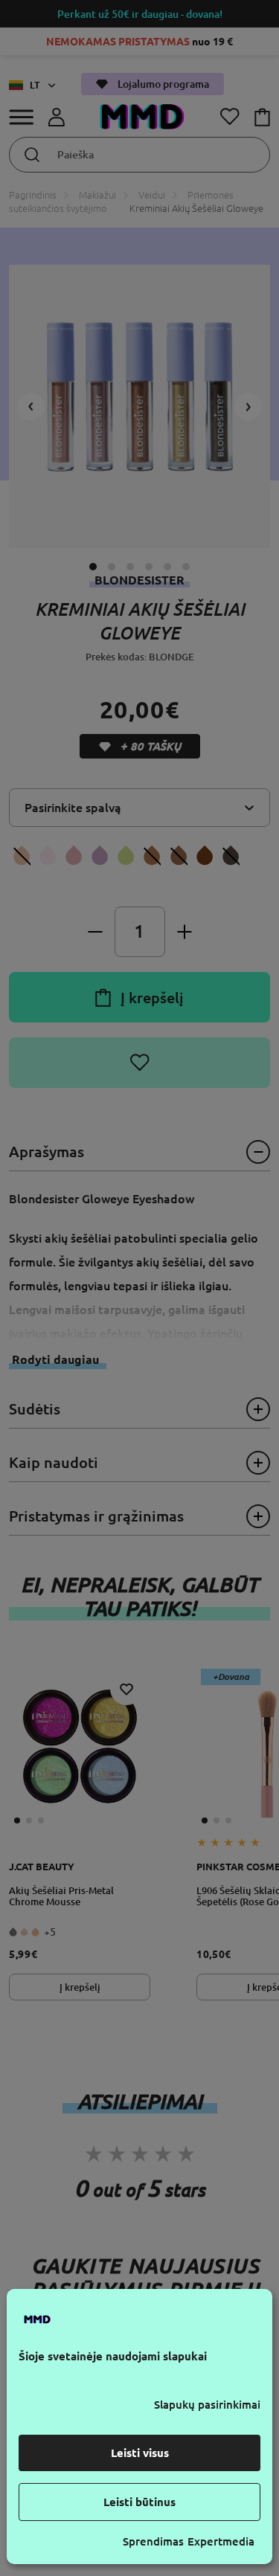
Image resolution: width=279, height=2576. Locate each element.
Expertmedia (221, 2541)
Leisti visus (140, 2453)
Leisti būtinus (139, 2502)
